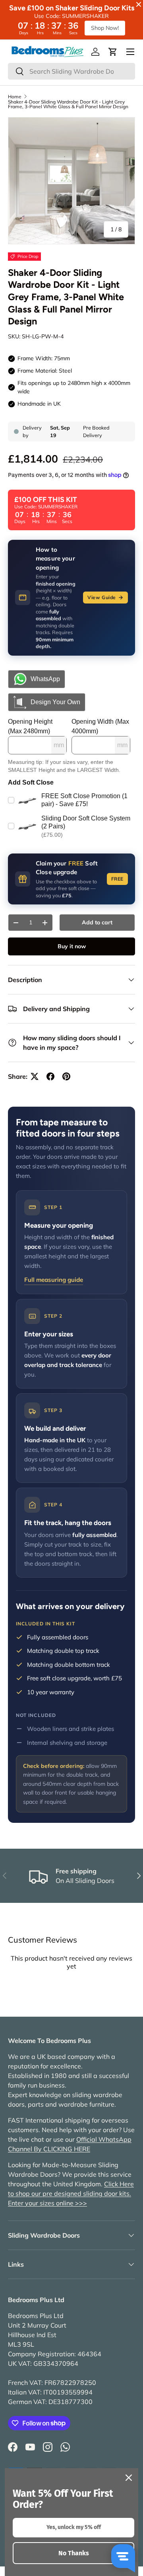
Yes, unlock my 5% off (74, 2527)
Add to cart (97, 922)
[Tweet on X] (35, 1076)
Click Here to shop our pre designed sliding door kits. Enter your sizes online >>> (71, 2193)
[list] (71, 181)
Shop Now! (105, 28)
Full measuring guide (54, 1280)
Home (15, 97)
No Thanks (74, 2553)
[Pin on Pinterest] (66, 1076)
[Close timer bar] (139, 4)
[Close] (129, 2478)
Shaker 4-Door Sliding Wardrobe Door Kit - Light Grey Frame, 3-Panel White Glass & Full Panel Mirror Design (68, 104)
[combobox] (71, 71)
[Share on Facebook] (50, 1076)
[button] (113, 52)
